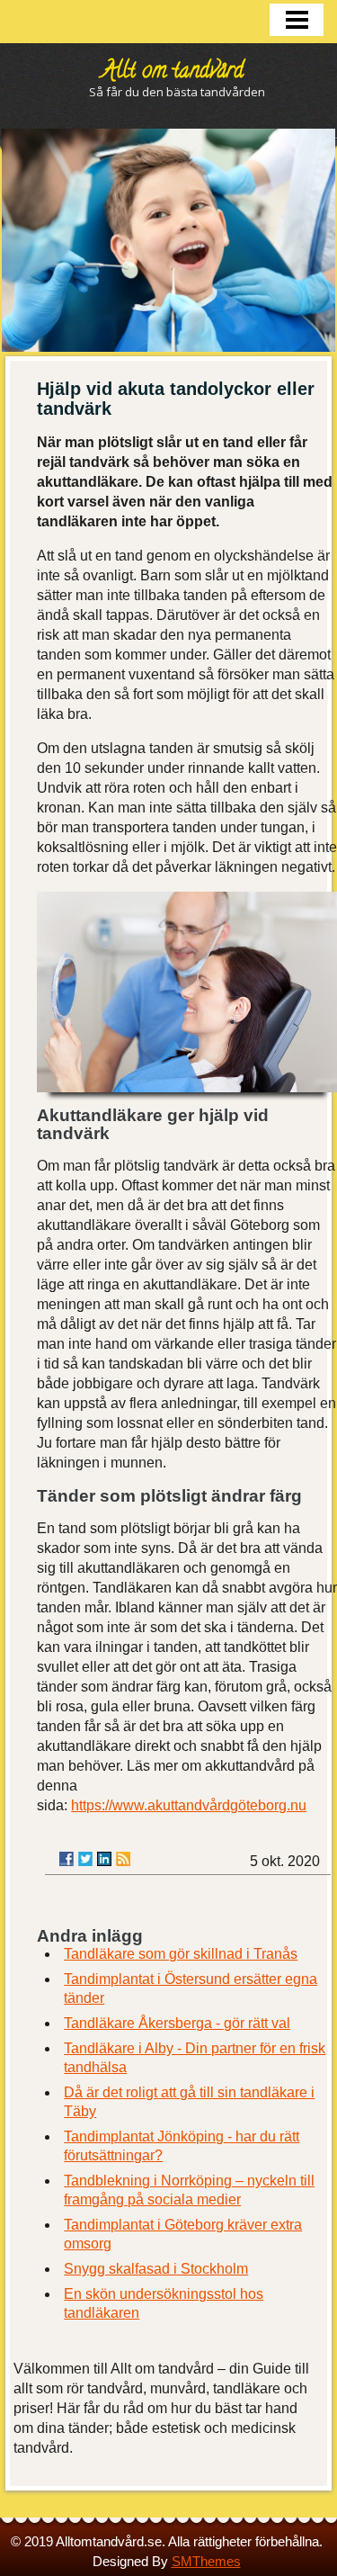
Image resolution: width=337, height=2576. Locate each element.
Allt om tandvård (173, 72)
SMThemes (206, 2561)
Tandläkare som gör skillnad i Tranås (181, 1954)
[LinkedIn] (104, 1859)
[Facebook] (67, 1859)
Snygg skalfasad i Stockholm (156, 2269)
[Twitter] (85, 1859)
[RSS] (123, 1859)
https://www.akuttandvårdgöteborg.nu (189, 1805)
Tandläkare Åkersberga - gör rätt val (177, 2023)
